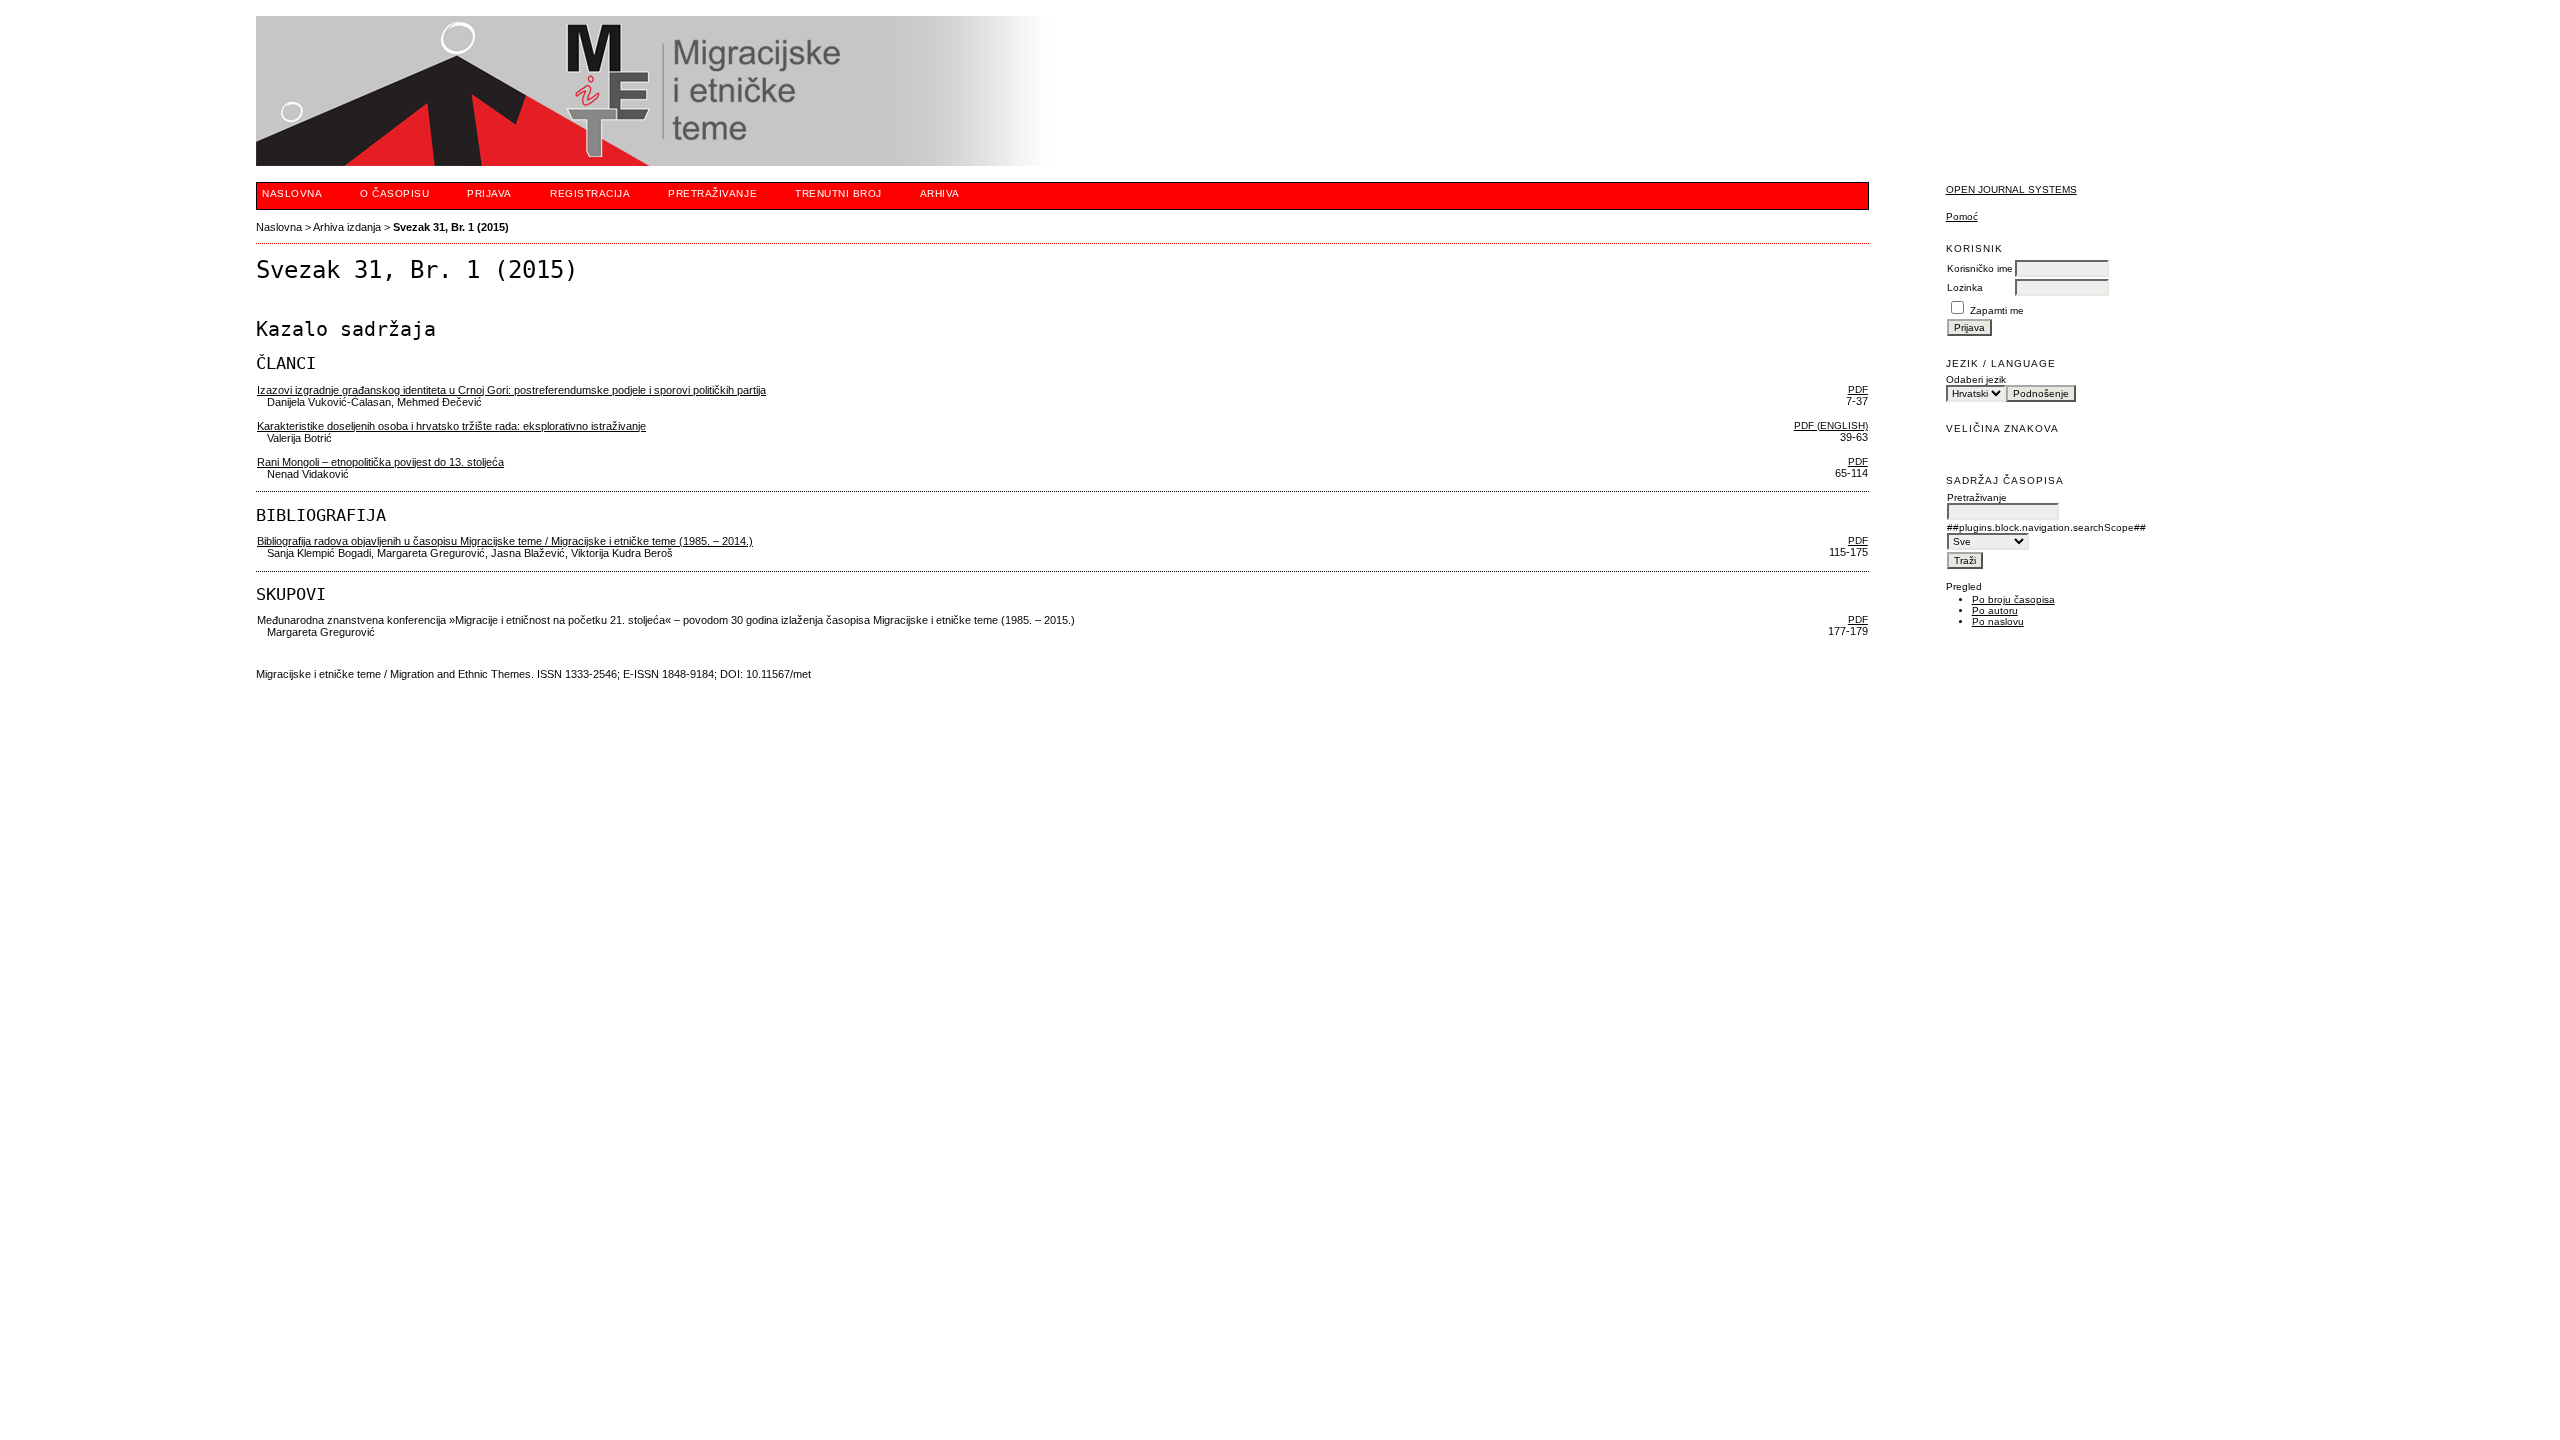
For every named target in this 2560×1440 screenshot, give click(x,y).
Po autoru (1995, 610)
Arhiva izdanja (347, 227)
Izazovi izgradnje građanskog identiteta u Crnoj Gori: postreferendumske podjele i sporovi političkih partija (511, 390)
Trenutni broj (838, 193)
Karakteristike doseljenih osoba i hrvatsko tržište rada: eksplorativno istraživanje (451, 426)
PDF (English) (1831, 425)
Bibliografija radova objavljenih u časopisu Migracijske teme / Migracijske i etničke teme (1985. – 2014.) (505, 541)
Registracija (590, 193)
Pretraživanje (712, 193)
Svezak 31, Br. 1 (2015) (451, 227)
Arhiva (940, 193)
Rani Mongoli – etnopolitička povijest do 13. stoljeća (380, 462)
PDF (1858, 389)
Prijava (489, 193)
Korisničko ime (1980, 268)
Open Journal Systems (2011, 189)
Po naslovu (1998, 621)
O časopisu (394, 193)
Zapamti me (1997, 310)
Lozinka (1965, 287)
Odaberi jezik (1976, 379)
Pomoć (1962, 216)
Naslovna (292, 193)
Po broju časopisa (2013, 599)
